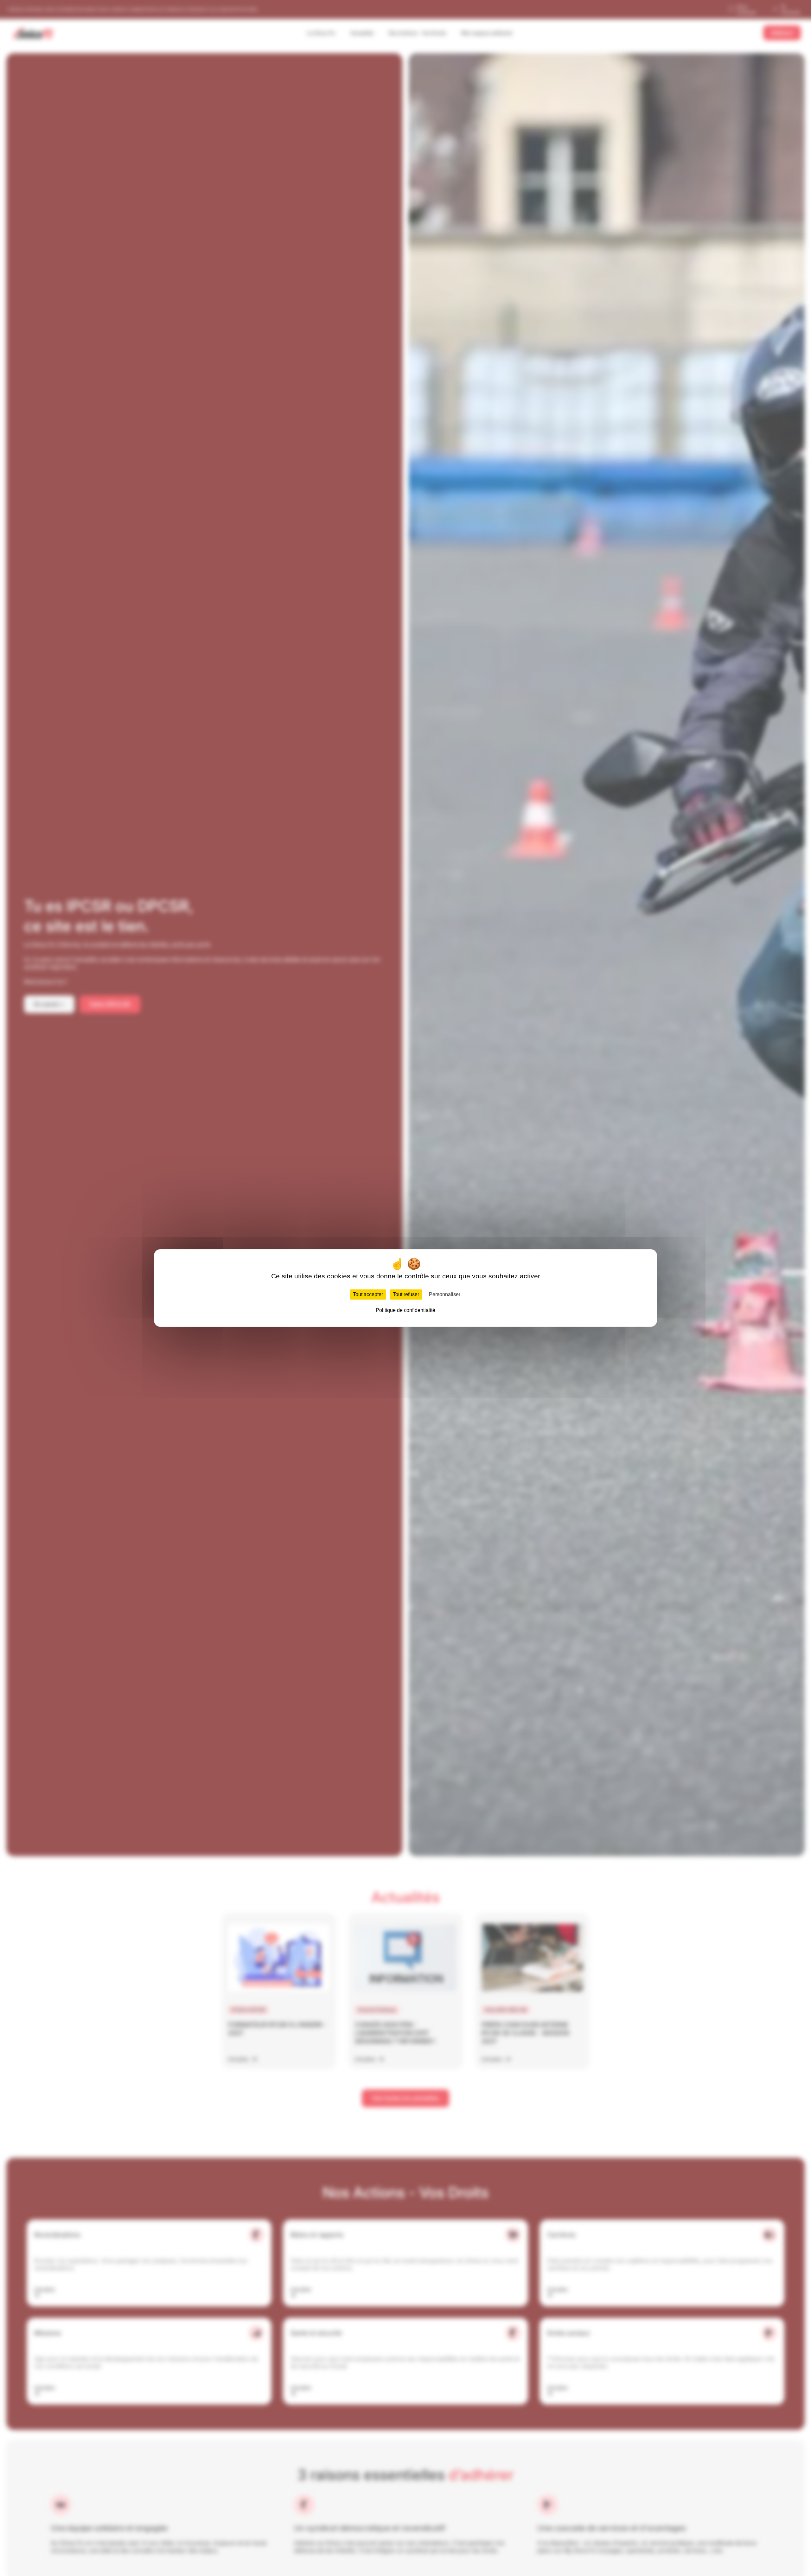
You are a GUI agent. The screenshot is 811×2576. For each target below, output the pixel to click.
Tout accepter (368, 1294)
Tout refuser (406, 1294)
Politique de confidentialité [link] (405, 1310)
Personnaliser (445, 1294)
